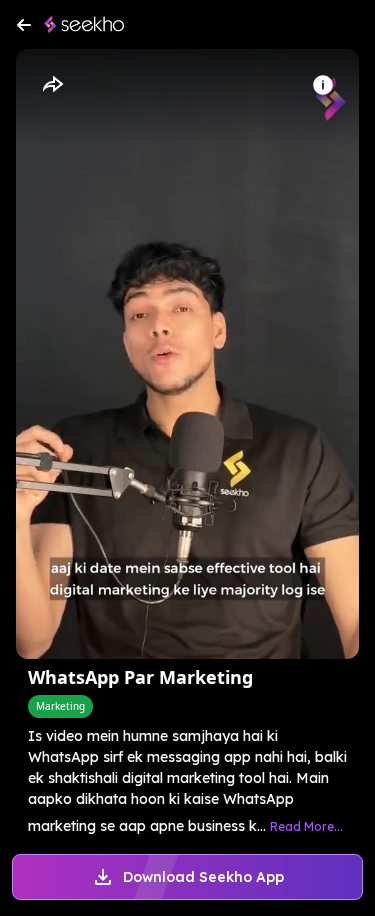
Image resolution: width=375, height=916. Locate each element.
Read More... (306, 826)
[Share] (52, 85)
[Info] (323, 85)
